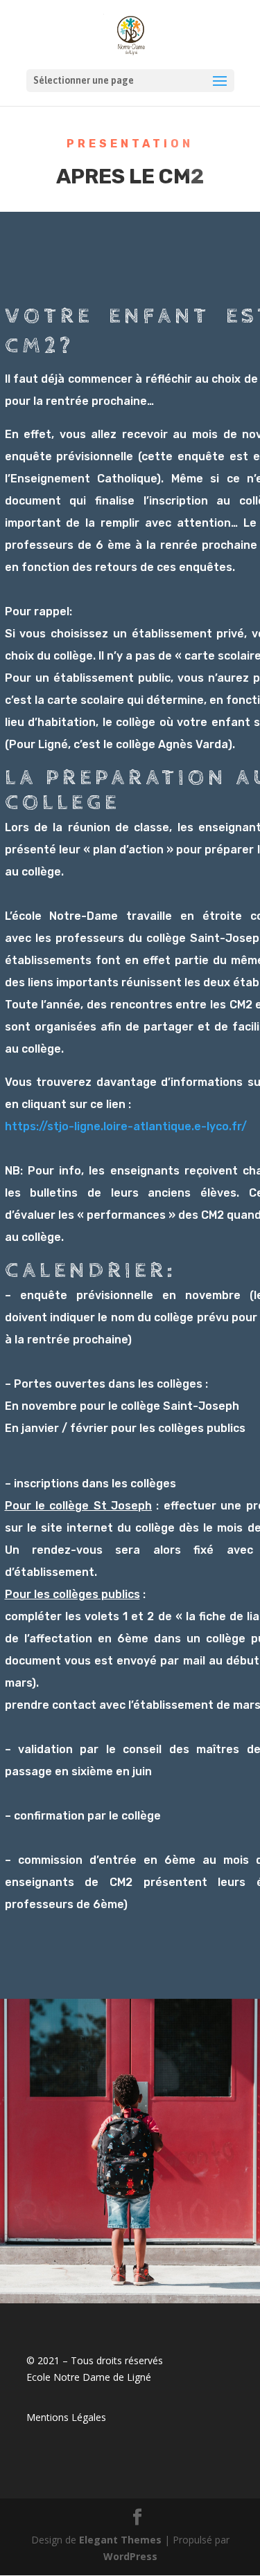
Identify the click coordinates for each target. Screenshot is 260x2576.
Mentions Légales (66, 2417)
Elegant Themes (120, 2540)
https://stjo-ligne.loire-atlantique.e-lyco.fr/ (126, 1126)
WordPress (130, 2556)
